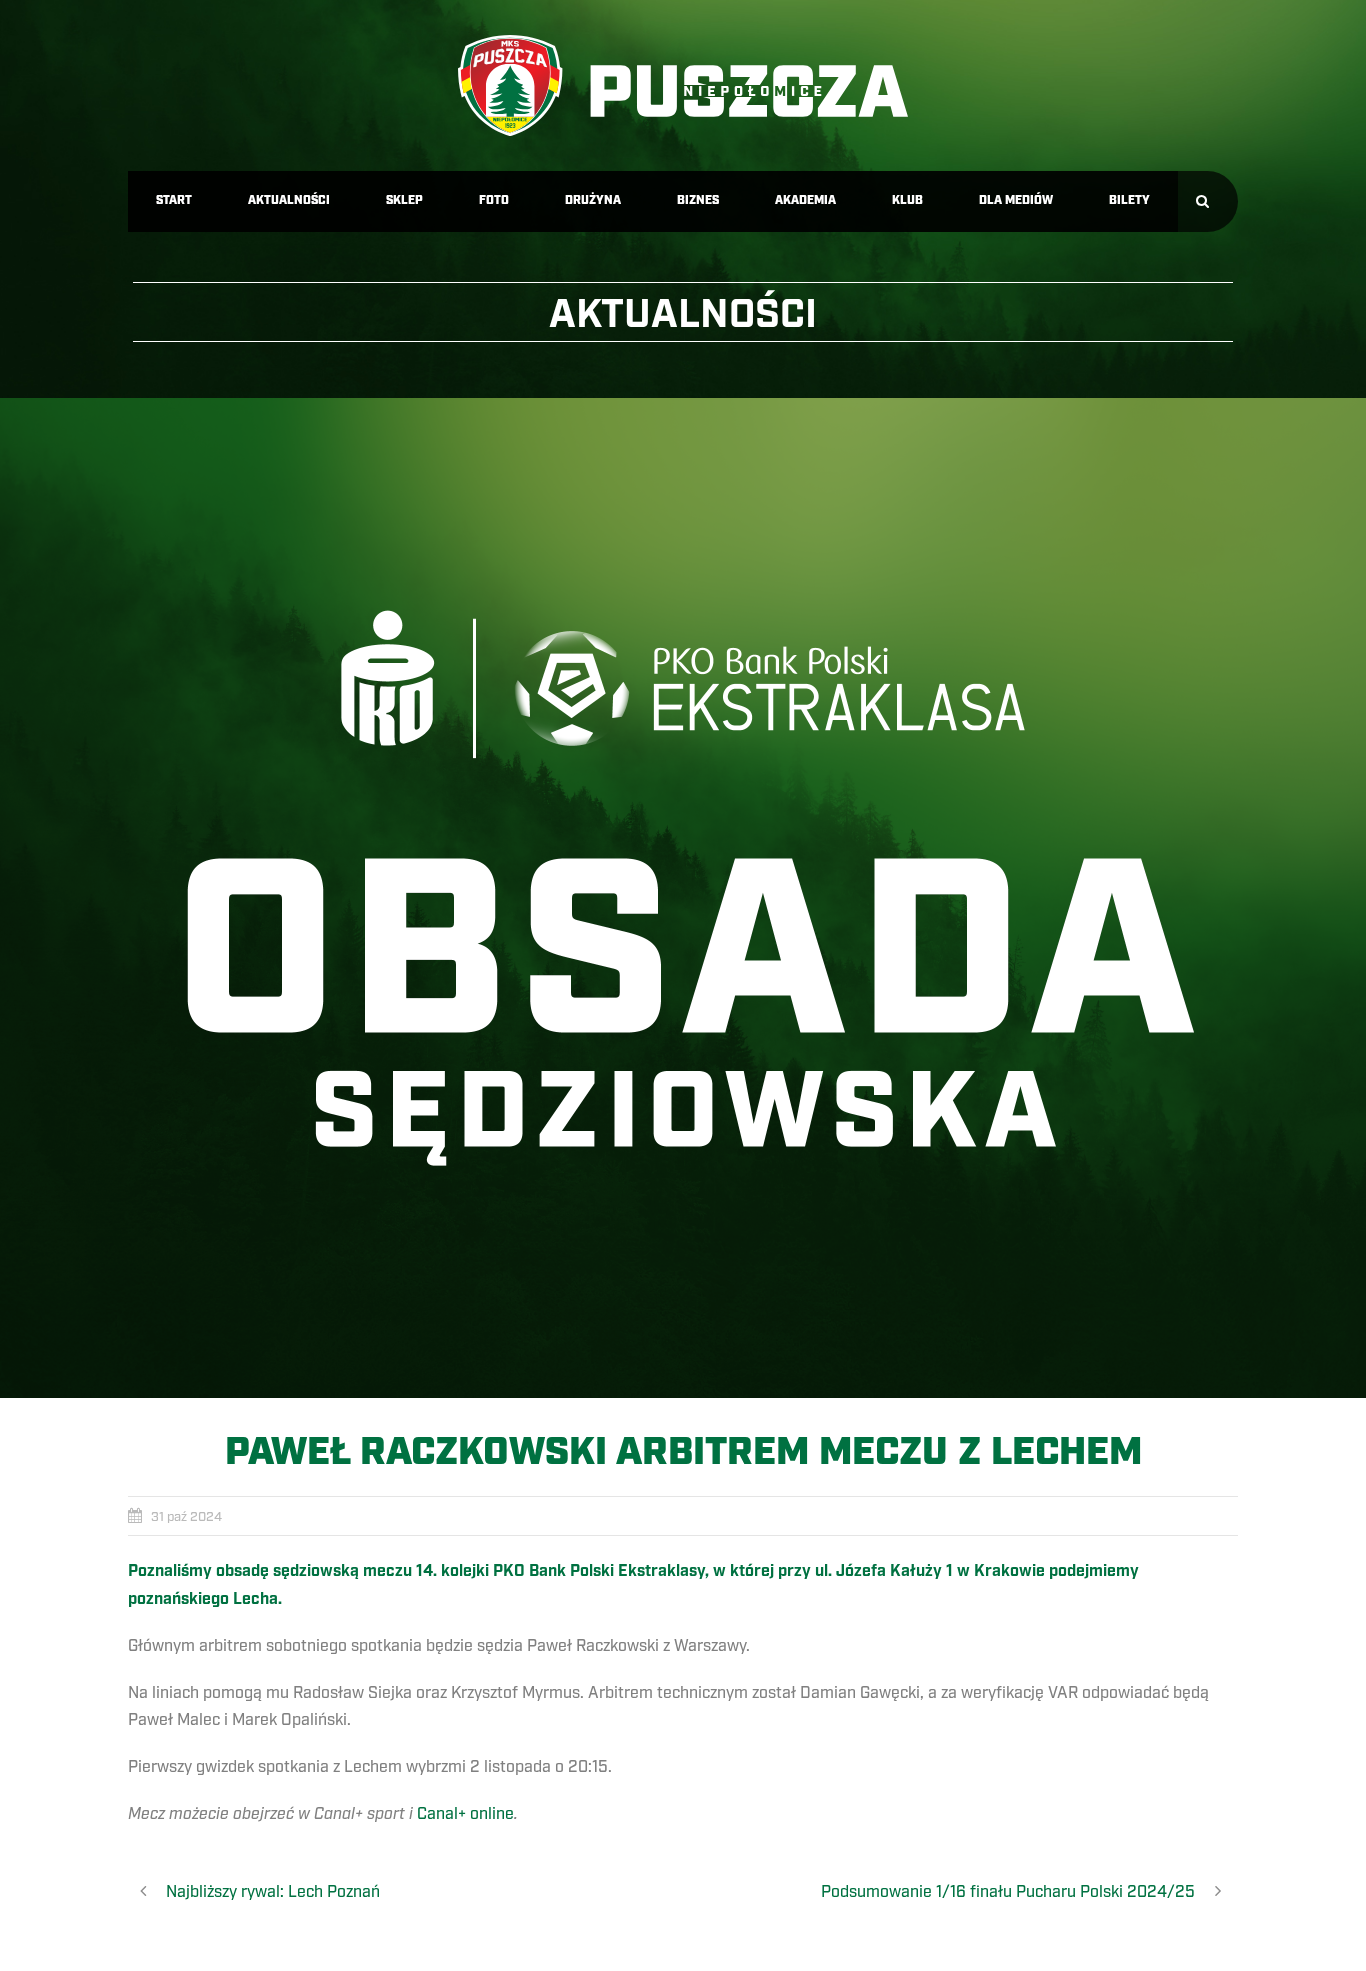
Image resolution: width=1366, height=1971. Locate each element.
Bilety (1129, 200)
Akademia (805, 200)
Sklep (404, 200)
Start (174, 200)
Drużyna (593, 200)
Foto (494, 200)
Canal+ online (465, 1814)
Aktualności (289, 200)
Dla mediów (1016, 200)
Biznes (698, 200)
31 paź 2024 (186, 1517)
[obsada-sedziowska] (683, 898)
